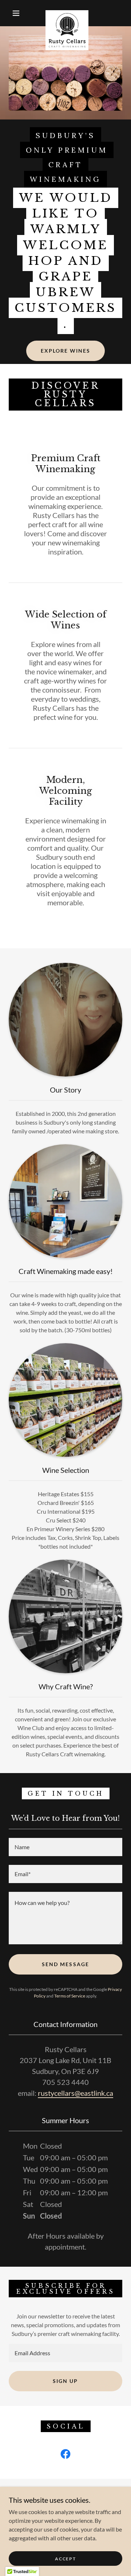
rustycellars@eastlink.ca (76, 2093)
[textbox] (65, 1847)
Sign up (65, 2381)
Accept (65, 2559)
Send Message (65, 1964)
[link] (67, 13)
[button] (16, 13)
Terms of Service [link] (70, 1996)
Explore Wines (65, 351)
